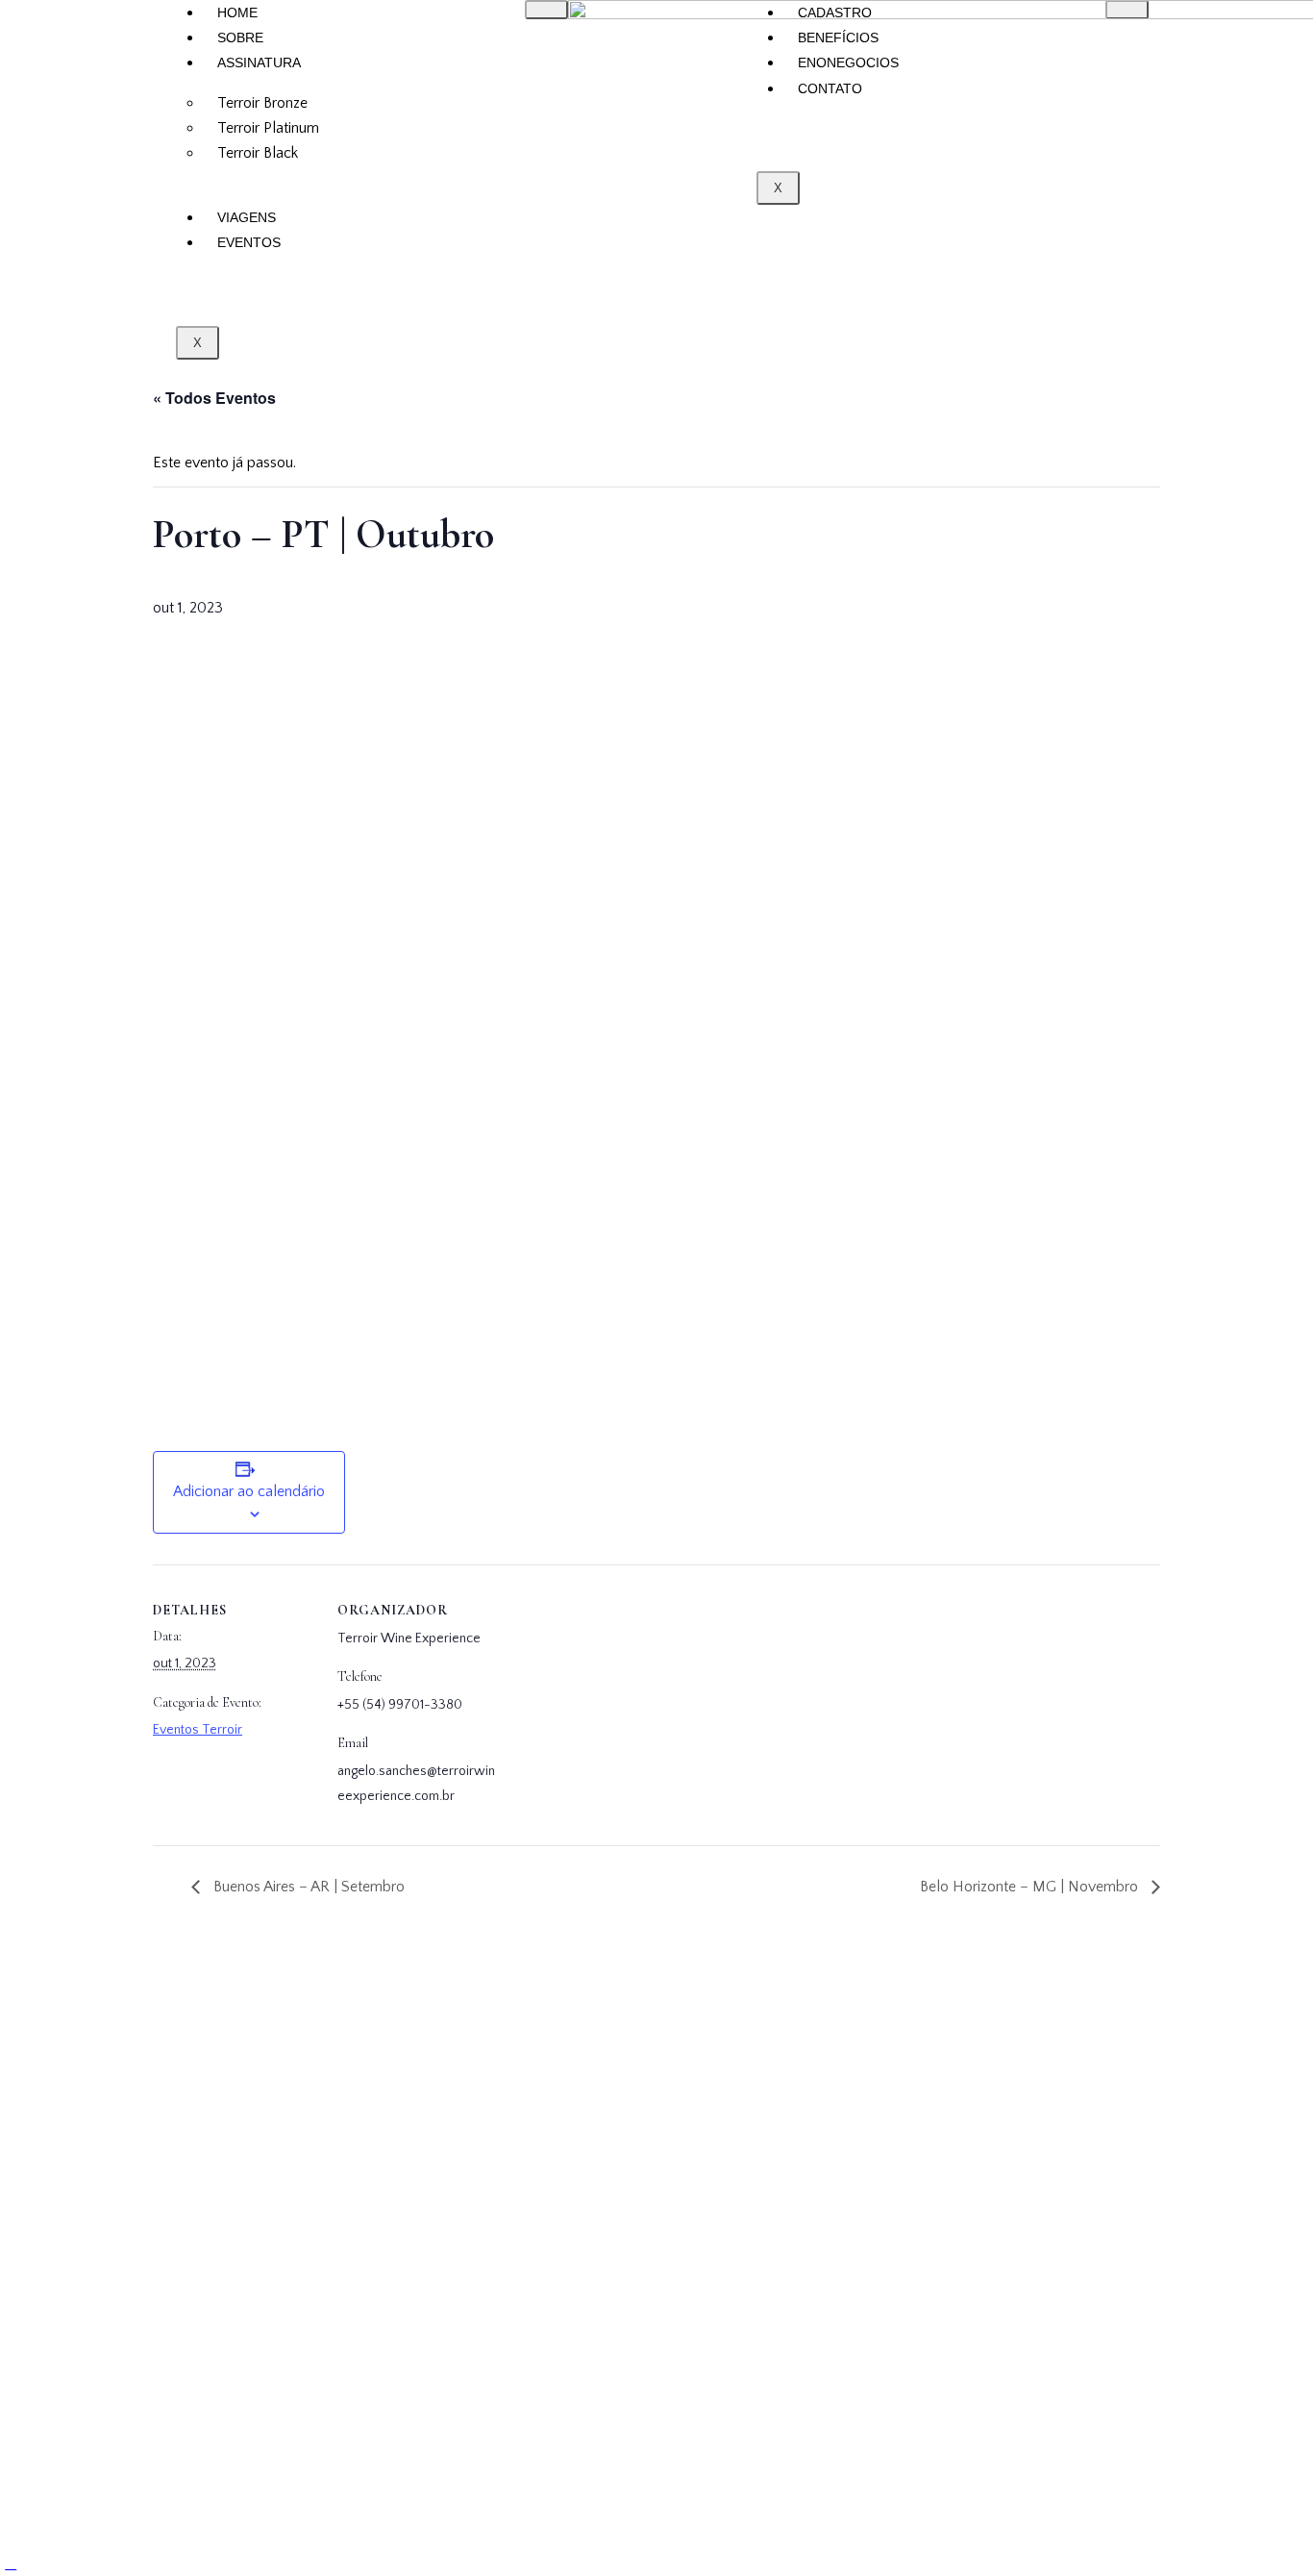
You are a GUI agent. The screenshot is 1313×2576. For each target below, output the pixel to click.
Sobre (240, 38)
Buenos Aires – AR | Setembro (307, 1887)
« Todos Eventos (214, 398)
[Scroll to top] (11, 2563)
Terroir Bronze (262, 103)
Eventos (249, 242)
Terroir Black (258, 153)
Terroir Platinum (268, 128)
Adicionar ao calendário (249, 1491)
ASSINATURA (259, 63)
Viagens (247, 217)
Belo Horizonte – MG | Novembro (1031, 1887)
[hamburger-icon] (546, 10)
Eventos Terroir (198, 1730)
